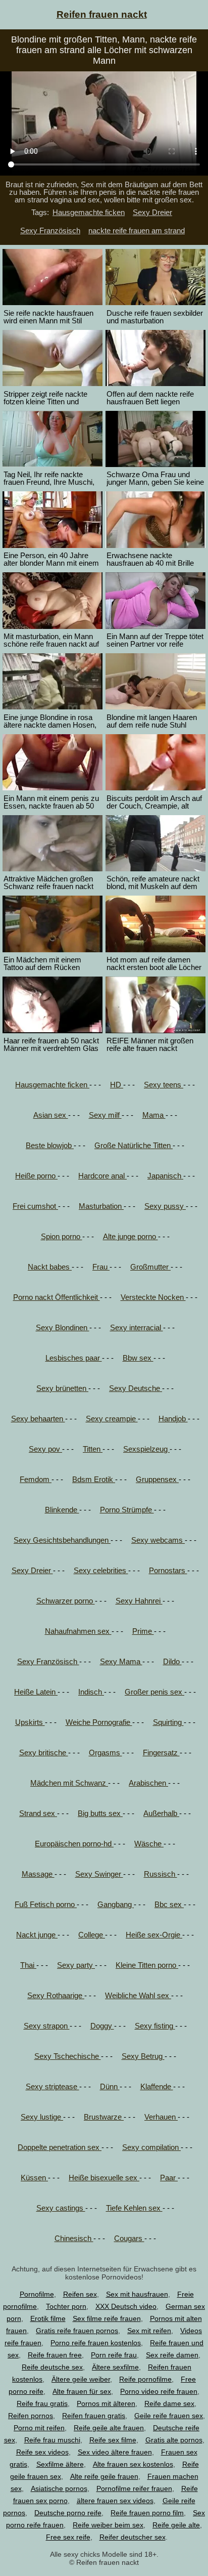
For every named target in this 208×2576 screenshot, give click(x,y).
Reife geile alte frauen (109, 2428)
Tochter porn (66, 2306)
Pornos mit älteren (106, 2403)
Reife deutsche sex (52, 2367)
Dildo (172, 1661)
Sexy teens (164, 1085)
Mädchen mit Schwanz (69, 1783)
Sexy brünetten (62, 1388)
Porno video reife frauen (159, 2391)
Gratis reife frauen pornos (77, 2331)
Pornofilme (37, 2294)
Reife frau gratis (42, 2403)
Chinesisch (74, 2238)
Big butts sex (100, 1813)
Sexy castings (61, 2208)
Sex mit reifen (149, 2331)
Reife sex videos (42, 2452)
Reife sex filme (113, 2440)
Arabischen (148, 1783)
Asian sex (51, 1115)
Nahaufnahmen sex (78, 1631)
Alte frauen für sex (82, 2391)
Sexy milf (105, 1115)
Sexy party (76, 1965)
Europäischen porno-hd (74, 1844)
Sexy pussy (165, 1206)
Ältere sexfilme (115, 2367)
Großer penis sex (154, 1692)
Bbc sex (169, 1904)
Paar (169, 2178)
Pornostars (168, 1570)
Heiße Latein (36, 1692)
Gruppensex (157, 1479)
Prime (143, 1631)
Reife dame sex (169, 2403)
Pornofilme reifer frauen (134, 2488)
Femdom (36, 1479)
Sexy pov (45, 1449)
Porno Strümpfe (127, 1510)
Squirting (168, 1722)
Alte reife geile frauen (104, 2476)
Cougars (129, 2238)
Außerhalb (161, 1813)
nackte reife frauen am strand (137, 230)
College (92, 1935)
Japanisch (165, 1176)
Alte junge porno (131, 1236)
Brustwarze (104, 2117)
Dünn (110, 2086)
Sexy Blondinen (63, 1327)
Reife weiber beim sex (108, 2525)
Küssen (34, 2178)
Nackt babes (50, 1267)
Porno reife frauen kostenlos (96, 2343)
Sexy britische (44, 1752)
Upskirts (30, 1722)
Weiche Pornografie (99, 1722)
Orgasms (106, 1752)
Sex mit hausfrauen (137, 2294)
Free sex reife (68, 2537)
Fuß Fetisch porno (46, 1904)
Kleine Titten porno (147, 1965)
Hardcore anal (102, 1176)
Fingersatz (161, 1752)
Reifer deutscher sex (133, 2537)
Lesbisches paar (74, 1358)
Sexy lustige (42, 2117)
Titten (93, 1449)
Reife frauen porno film (147, 2513)
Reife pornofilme (145, 2379)
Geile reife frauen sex (169, 2416)
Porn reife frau (114, 2355)
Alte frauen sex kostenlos (133, 2464)
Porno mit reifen (39, 2428)
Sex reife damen (172, 2355)
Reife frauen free (55, 2355)
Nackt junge (37, 1935)
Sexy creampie (112, 1419)
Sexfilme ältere (60, 2464)
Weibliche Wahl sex (138, 1995)
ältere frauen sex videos (115, 2501)
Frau (101, 1267)
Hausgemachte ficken (89, 212)
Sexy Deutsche (136, 1388)
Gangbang (116, 1904)
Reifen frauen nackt (102, 14)
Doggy (102, 2026)
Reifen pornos (31, 2416)
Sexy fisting (155, 2026)
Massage (38, 1874)
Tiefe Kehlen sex (134, 2208)
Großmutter (150, 1267)
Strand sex (38, 1813)
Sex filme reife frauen (107, 2318)
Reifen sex (80, 2294)
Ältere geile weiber (81, 2379)
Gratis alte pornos (174, 2440)
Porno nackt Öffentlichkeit (57, 1297)
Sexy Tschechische (68, 2056)
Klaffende (157, 2086)
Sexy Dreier (152, 212)
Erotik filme (48, 2318)
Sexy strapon (47, 2026)
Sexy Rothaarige (56, 1995)
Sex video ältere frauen (115, 2452)
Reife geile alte (176, 2525)
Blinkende (62, 1510)
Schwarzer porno (66, 1601)
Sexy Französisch (50, 230)
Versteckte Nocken (153, 1297)
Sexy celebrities (101, 1570)
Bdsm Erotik (94, 1479)
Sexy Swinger (99, 1874)
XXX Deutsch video (126, 2306)
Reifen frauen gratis (94, 2416)
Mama (154, 1115)
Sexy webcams (158, 1540)
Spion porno (62, 1236)
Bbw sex (138, 1358)
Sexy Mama (121, 1661)
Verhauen (161, 2117)
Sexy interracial (137, 1327)
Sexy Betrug (143, 2056)
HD (117, 1085)
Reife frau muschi (52, 2440)
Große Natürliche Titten (134, 1145)
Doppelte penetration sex (60, 2147)
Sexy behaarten (38, 1419)
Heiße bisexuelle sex (104, 2178)
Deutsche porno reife (68, 2513)
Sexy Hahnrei (139, 1601)
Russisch (161, 1874)
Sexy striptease (53, 2086)
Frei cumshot (35, 1206)
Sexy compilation (151, 2147)
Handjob (173, 1419)
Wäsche (149, 1844)
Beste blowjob (50, 1145)
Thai (28, 1965)
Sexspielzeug (146, 1449)
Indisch (91, 1692)
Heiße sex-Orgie (154, 1935)
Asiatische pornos (59, 2488)
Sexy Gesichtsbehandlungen (62, 1540)
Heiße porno (36, 1176)
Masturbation (101, 1206)
